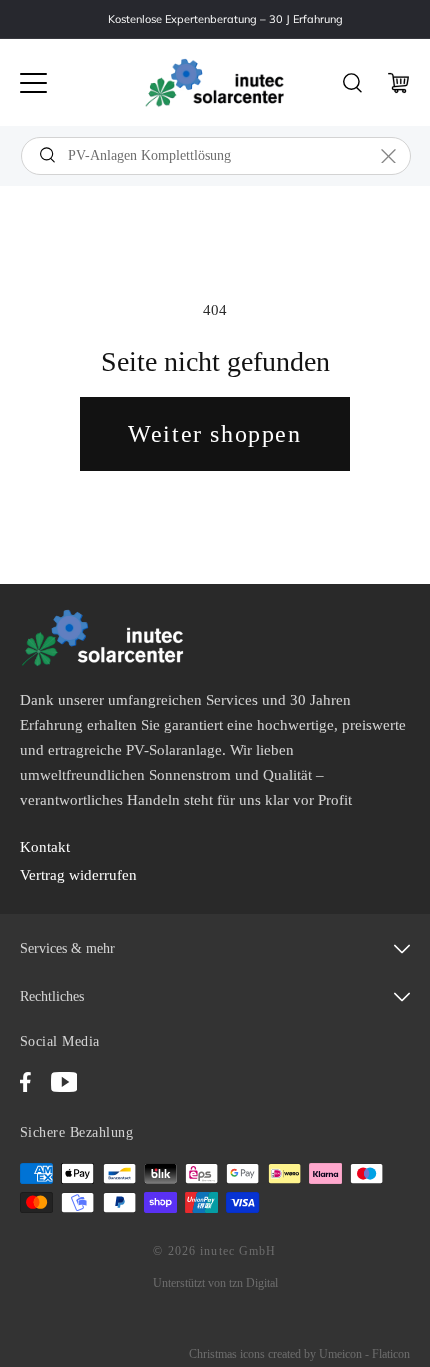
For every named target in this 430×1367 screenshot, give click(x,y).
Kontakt (45, 847)
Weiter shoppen (214, 434)
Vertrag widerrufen (78, 875)
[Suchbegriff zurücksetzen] (388, 155)
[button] (33, 83)
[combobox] (216, 156)
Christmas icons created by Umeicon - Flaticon (299, 1354)
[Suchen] (47, 155)
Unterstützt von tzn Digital (215, 1283)
